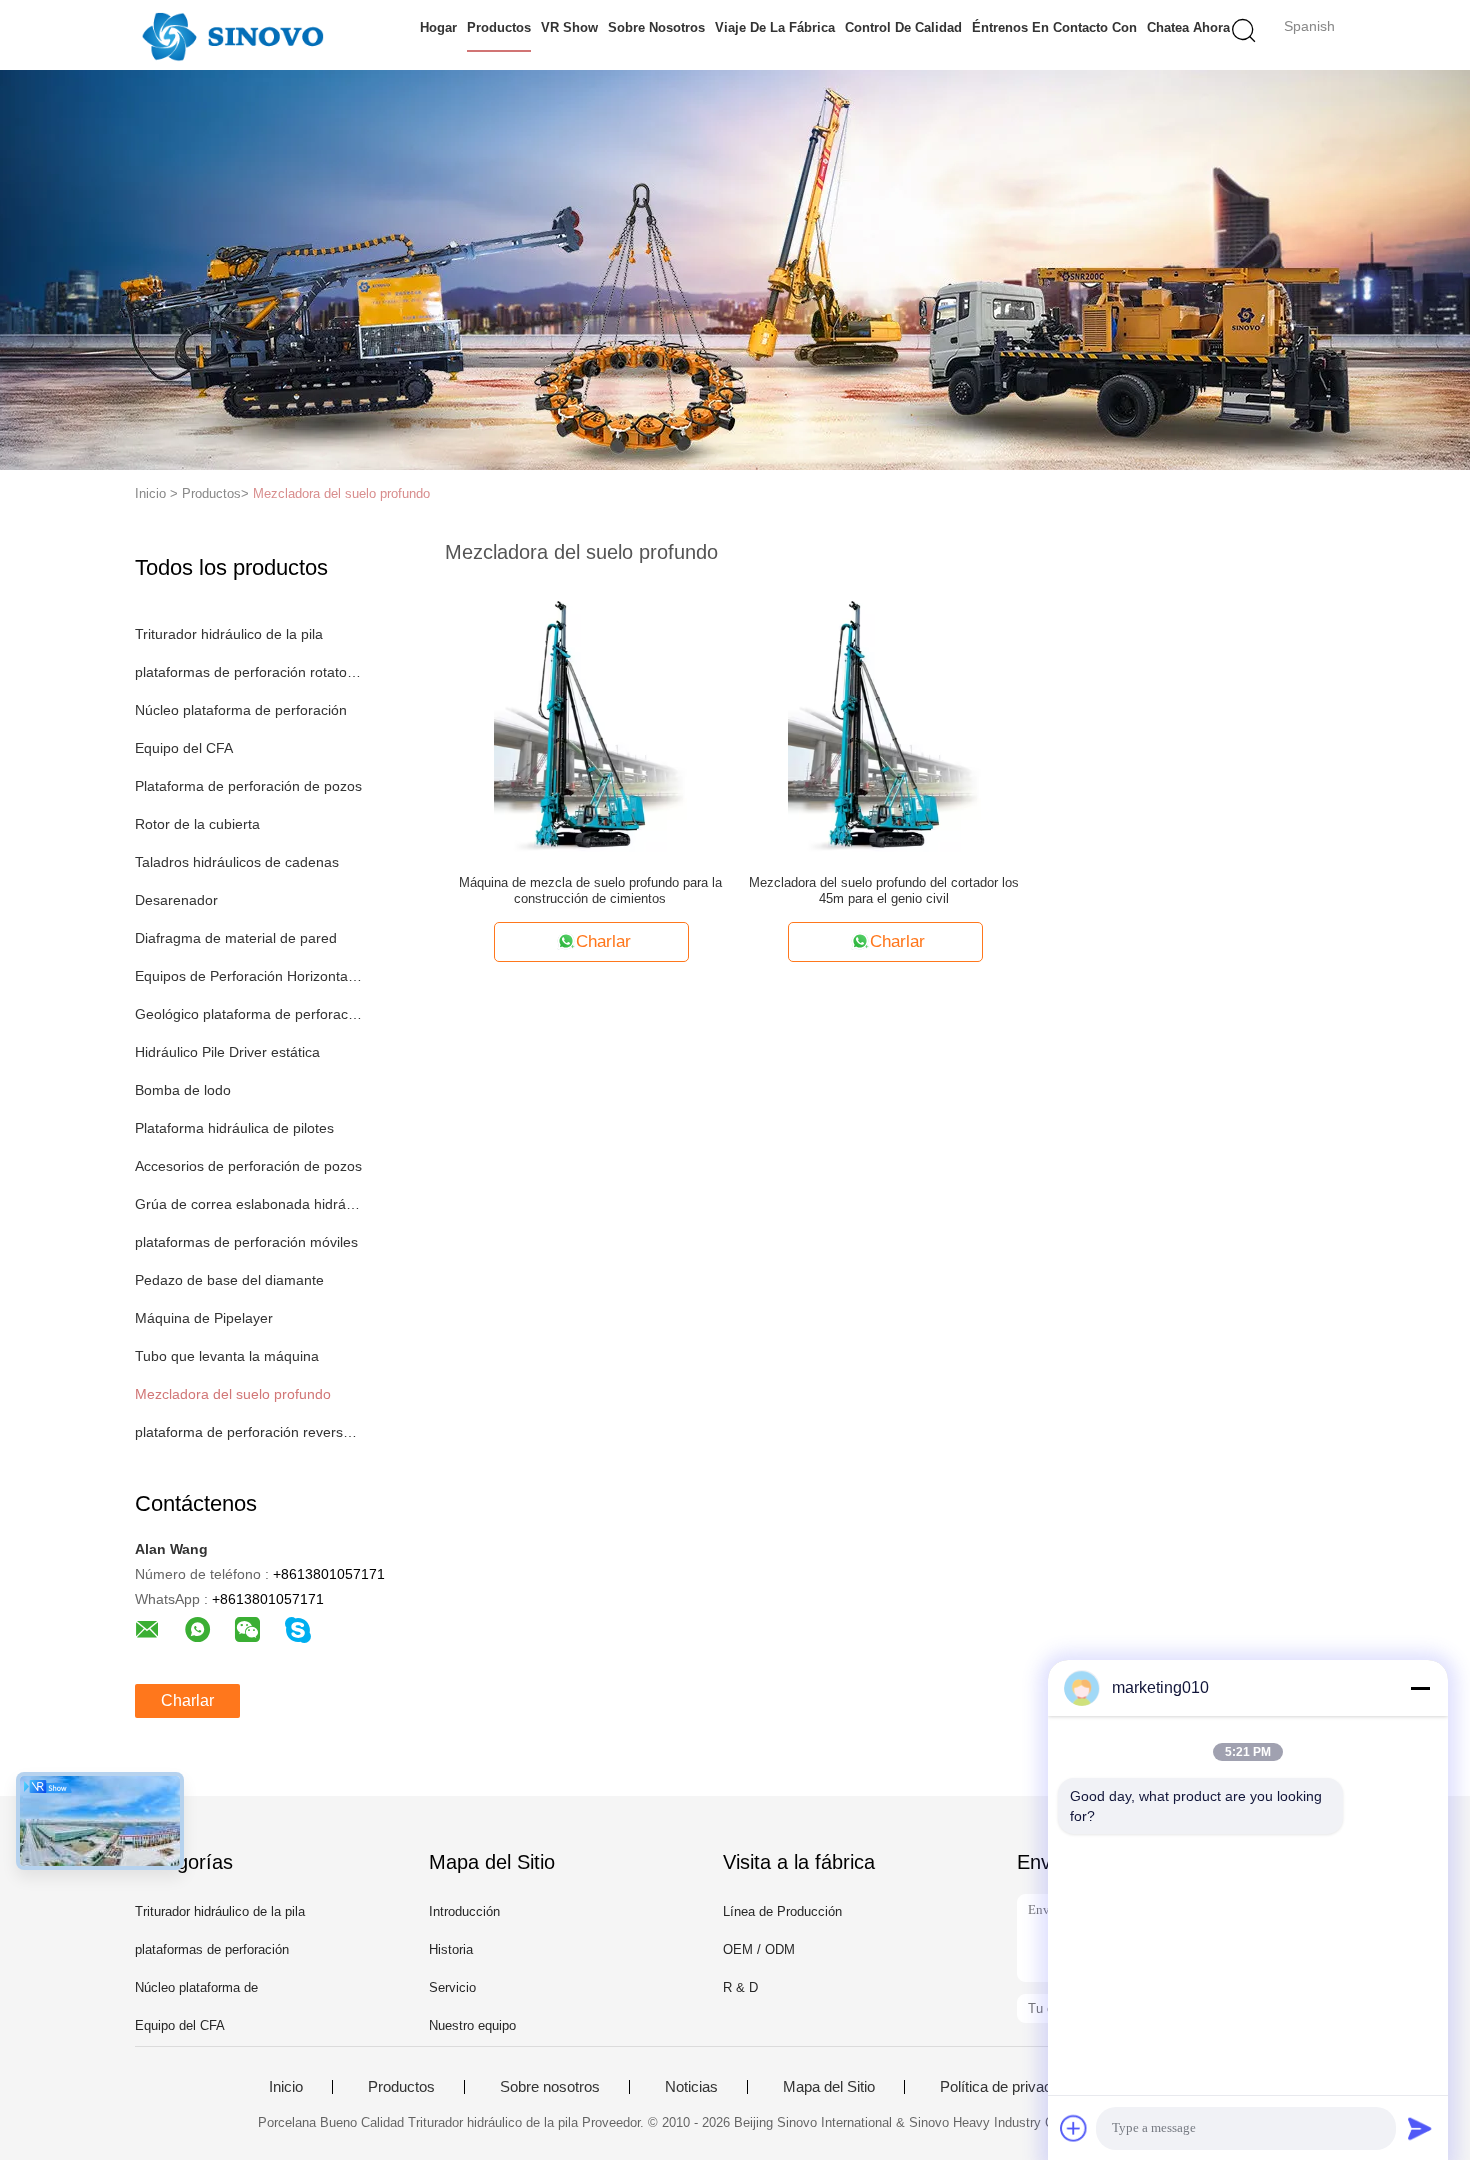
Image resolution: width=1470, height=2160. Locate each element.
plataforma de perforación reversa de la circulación (248, 1432)
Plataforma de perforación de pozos (248, 786)
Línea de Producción (782, 1911)
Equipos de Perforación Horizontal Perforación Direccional (248, 976)
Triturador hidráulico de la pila (229, 634)
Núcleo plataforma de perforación (241, 710)
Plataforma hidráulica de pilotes (234, 1128)
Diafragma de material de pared (236, 938)
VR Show (569, 27)
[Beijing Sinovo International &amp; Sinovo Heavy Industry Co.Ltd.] (232, 35)
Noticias (691, 2087)
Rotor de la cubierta (197, 824)
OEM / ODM (759, 1949)
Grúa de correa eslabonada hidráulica (248, 1204)
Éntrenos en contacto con (1054, 27)
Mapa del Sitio (829, 2087)
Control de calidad (903, 27)
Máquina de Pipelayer (204, 1318)
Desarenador (176, 900)
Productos (499, 27)
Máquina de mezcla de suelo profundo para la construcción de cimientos (590, 890)
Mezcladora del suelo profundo (341, 493)
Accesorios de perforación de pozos (248, 1166)
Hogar (438, 27)
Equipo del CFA (184, 748)
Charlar (187, 1700)
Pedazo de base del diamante (229, 1280)
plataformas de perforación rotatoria (248, 672)
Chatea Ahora (1188, 27)
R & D (740, 1987)
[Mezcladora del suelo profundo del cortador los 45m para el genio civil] (884, 716)
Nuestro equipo (472, 2025)
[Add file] (1074, 2128)
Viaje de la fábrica (775, 27)
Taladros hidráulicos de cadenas (237, 862)
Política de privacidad (1009, 2087)
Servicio (452, 1987)
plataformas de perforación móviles (246, 1242)
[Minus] (1420, 1688)
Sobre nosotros (656, 27)
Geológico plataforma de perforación (248, 1014)
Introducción (464, 1911)
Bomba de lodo (183, 1090)
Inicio (286, 2087)
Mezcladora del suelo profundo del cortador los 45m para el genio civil (884, 890)
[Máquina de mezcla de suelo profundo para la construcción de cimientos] (590, 716)
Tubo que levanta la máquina (227, 1356)
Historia (451, 1949)
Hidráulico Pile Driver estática (227, 1052)
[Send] (1420, 2128)
